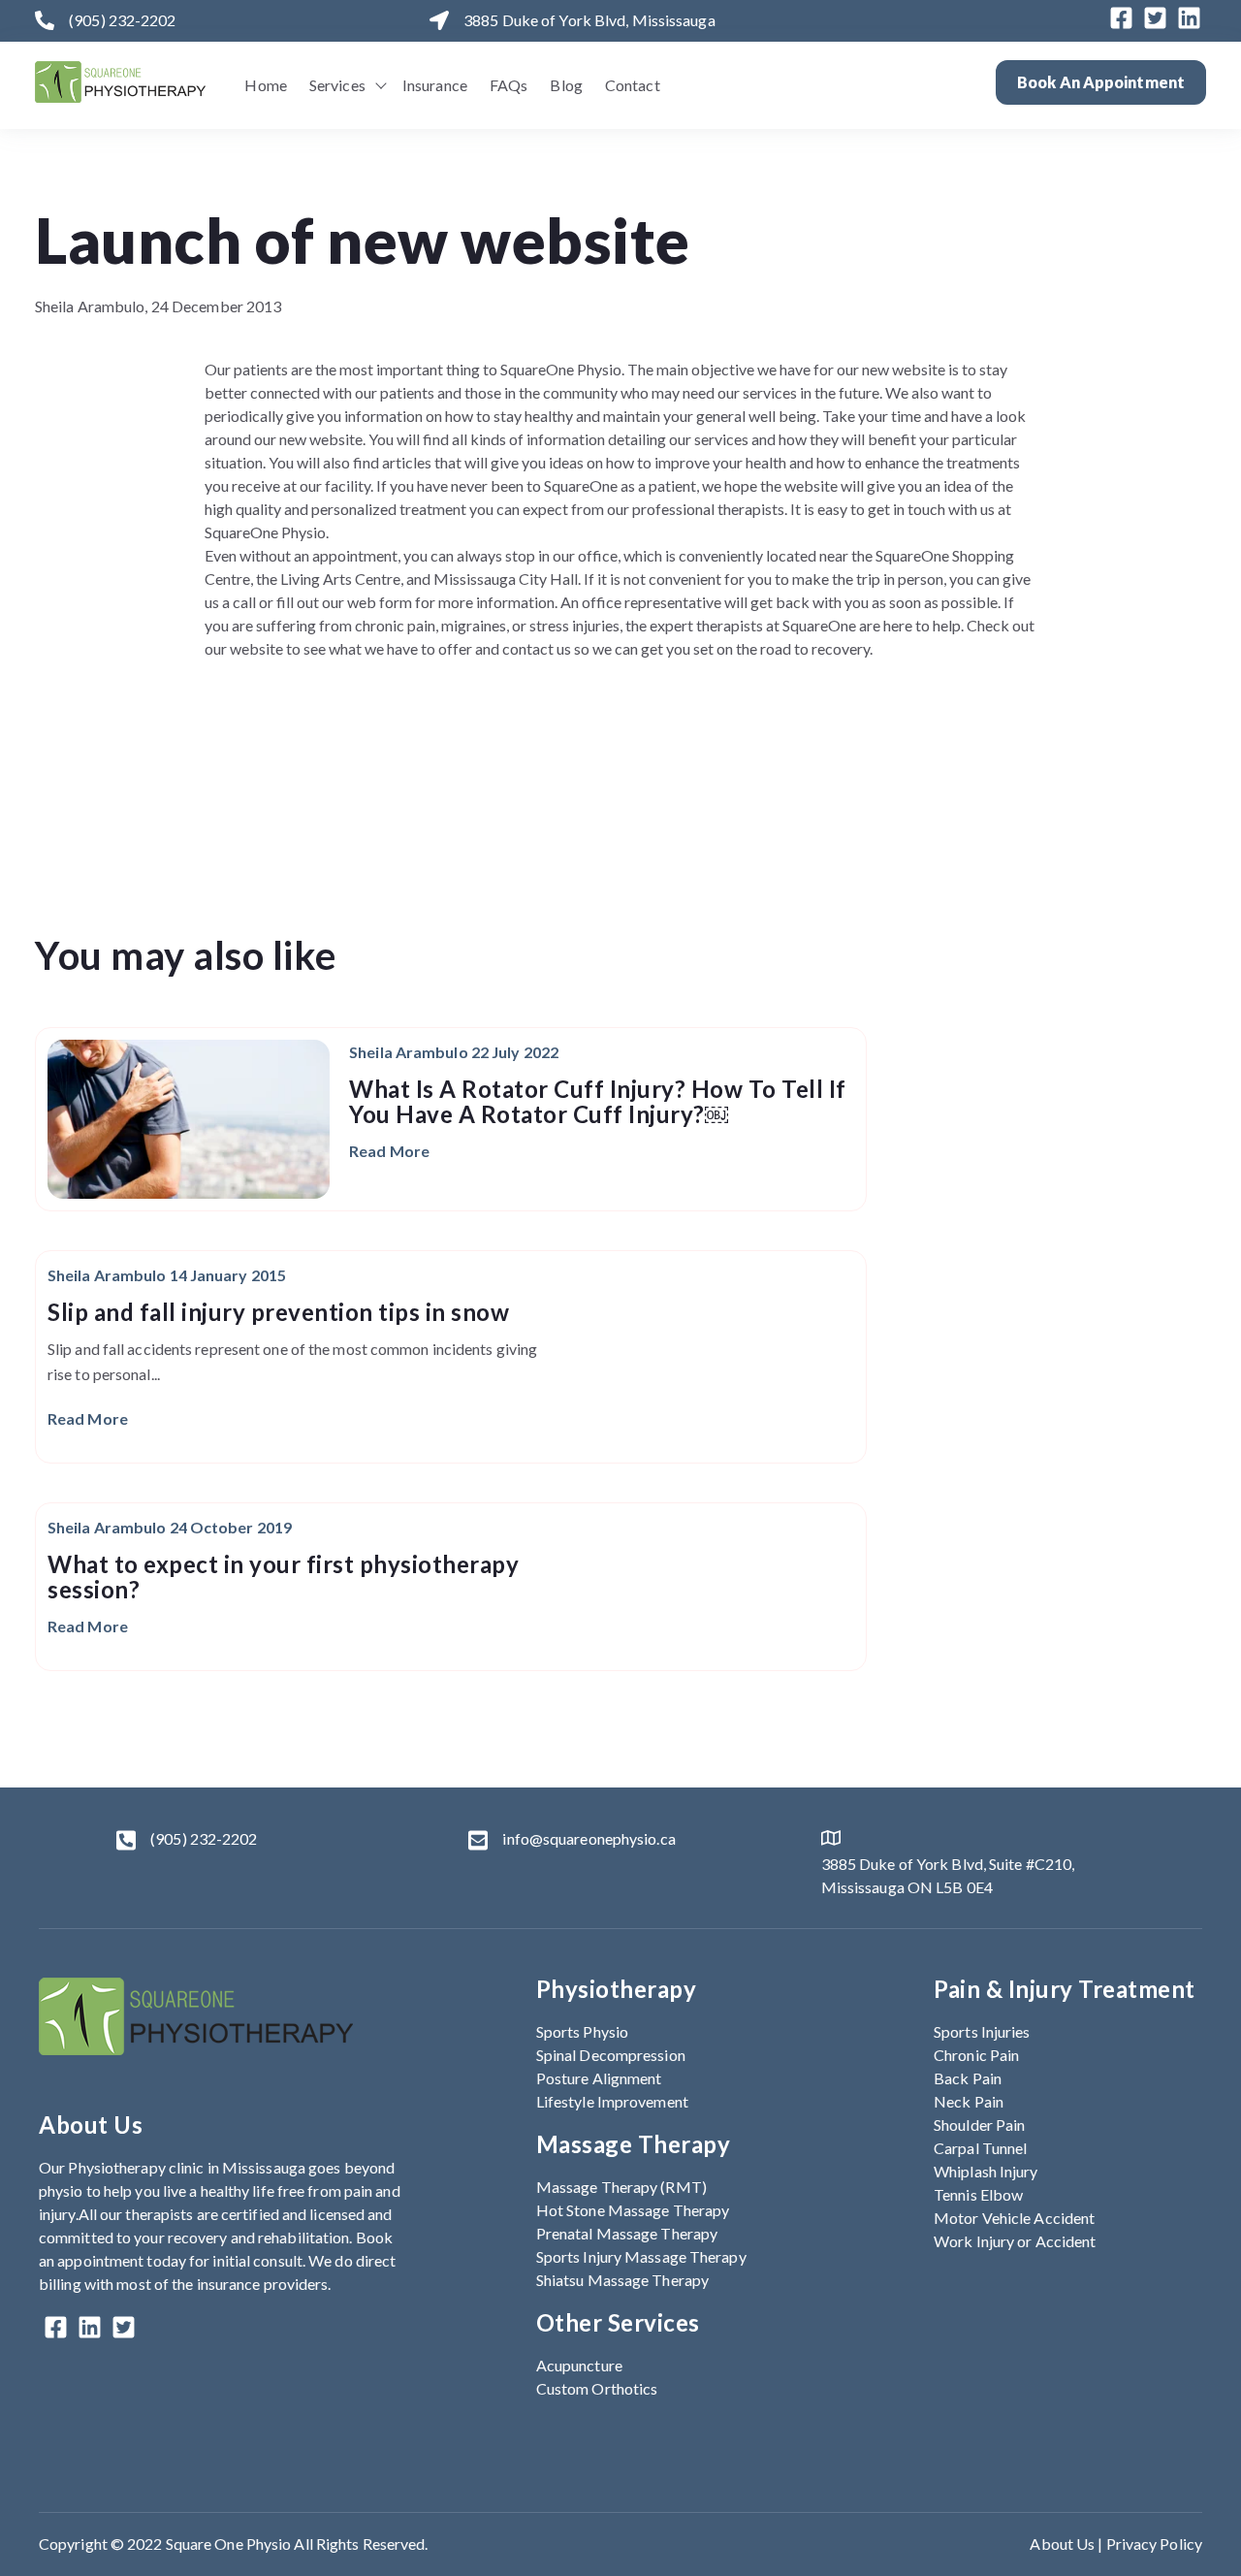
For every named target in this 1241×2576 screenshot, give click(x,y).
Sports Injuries (982, 2031)
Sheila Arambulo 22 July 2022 (454, 1052)
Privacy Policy (1154, 2544)
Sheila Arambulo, (93, 306)
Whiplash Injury (986, 2171)
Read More (389, 1151)
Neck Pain (969, 2101)
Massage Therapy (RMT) (621, 2187)
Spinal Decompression (611, 2055)
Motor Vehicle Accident (1014, 2218)
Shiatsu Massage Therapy (622, 2280)
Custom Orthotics (597, 2388)
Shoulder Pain (979, 2125)
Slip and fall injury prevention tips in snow (278, 1312)
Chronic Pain (976, 2055)
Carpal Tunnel (980, 2148)
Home (265, 85)
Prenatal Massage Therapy (627, 2233)
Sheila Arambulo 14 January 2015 (167, 1275)
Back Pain (968, 2078)
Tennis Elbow (978, 2194)
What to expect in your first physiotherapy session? (283, 1577)
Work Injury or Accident (1015, 2241)
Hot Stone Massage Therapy (633, 2210)
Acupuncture (579, 2365)
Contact (633, 85)
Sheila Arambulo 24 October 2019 (170, 1527)
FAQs (509, 85)
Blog (566, 85)
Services (337, 85)
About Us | (1067, 2544)
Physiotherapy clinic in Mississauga (187, 2167)
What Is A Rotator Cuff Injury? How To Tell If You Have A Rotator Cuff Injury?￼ (598, 1101)
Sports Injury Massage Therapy (641, 2256)
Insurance (435, 85)
